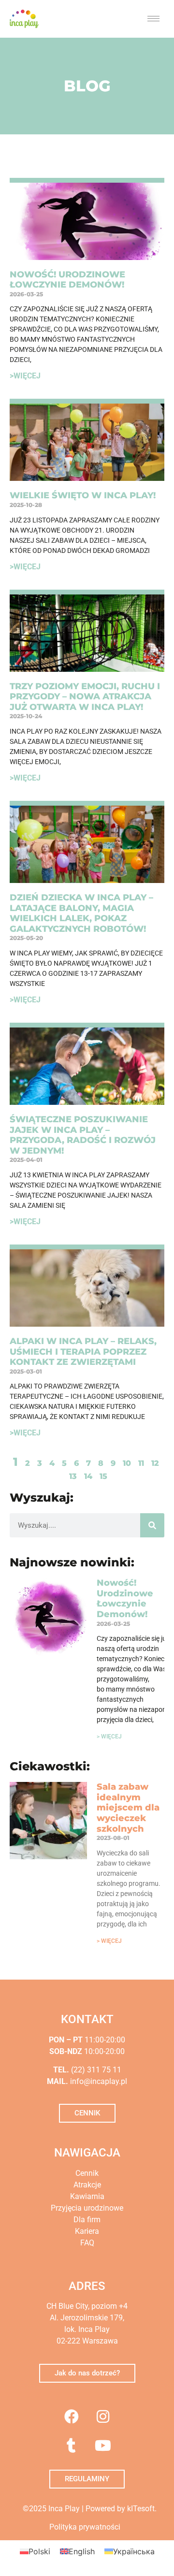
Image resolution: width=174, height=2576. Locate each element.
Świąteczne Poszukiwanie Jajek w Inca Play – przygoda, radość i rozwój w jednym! (83, 1135)
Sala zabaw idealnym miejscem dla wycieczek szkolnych (128, 1808)
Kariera (87, 2231)
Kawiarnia (87, 2196)
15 (103, 1476)
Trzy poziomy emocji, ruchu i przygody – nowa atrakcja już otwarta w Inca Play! (85, 697)
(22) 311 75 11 (95, 2070)
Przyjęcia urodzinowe (87, 2208)
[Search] (152, 1525)
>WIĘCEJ (25, 376)
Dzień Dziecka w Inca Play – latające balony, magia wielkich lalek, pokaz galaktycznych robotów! (81, 913)
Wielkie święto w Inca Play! (83, 495)
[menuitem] (35, 2551)
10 (127, 1463)
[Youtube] (103, 2446)
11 (141, 1463)
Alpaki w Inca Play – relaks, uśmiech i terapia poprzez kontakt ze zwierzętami (83, 1352)
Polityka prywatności (85, 2527)
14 (88, 1476)
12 (155, 1463)
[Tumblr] (72, 2446)
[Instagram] (103, 2417)
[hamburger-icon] (153, 19)
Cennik (87, 2173)
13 (73, 1476)
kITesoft (141, 2509)
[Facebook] (72, 2417)
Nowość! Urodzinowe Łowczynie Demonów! (67, 280)
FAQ (87, 2243)
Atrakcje (87, 2185)
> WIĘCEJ (109, 1737)
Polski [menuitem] (39, 2551)
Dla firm (87, 2220)
